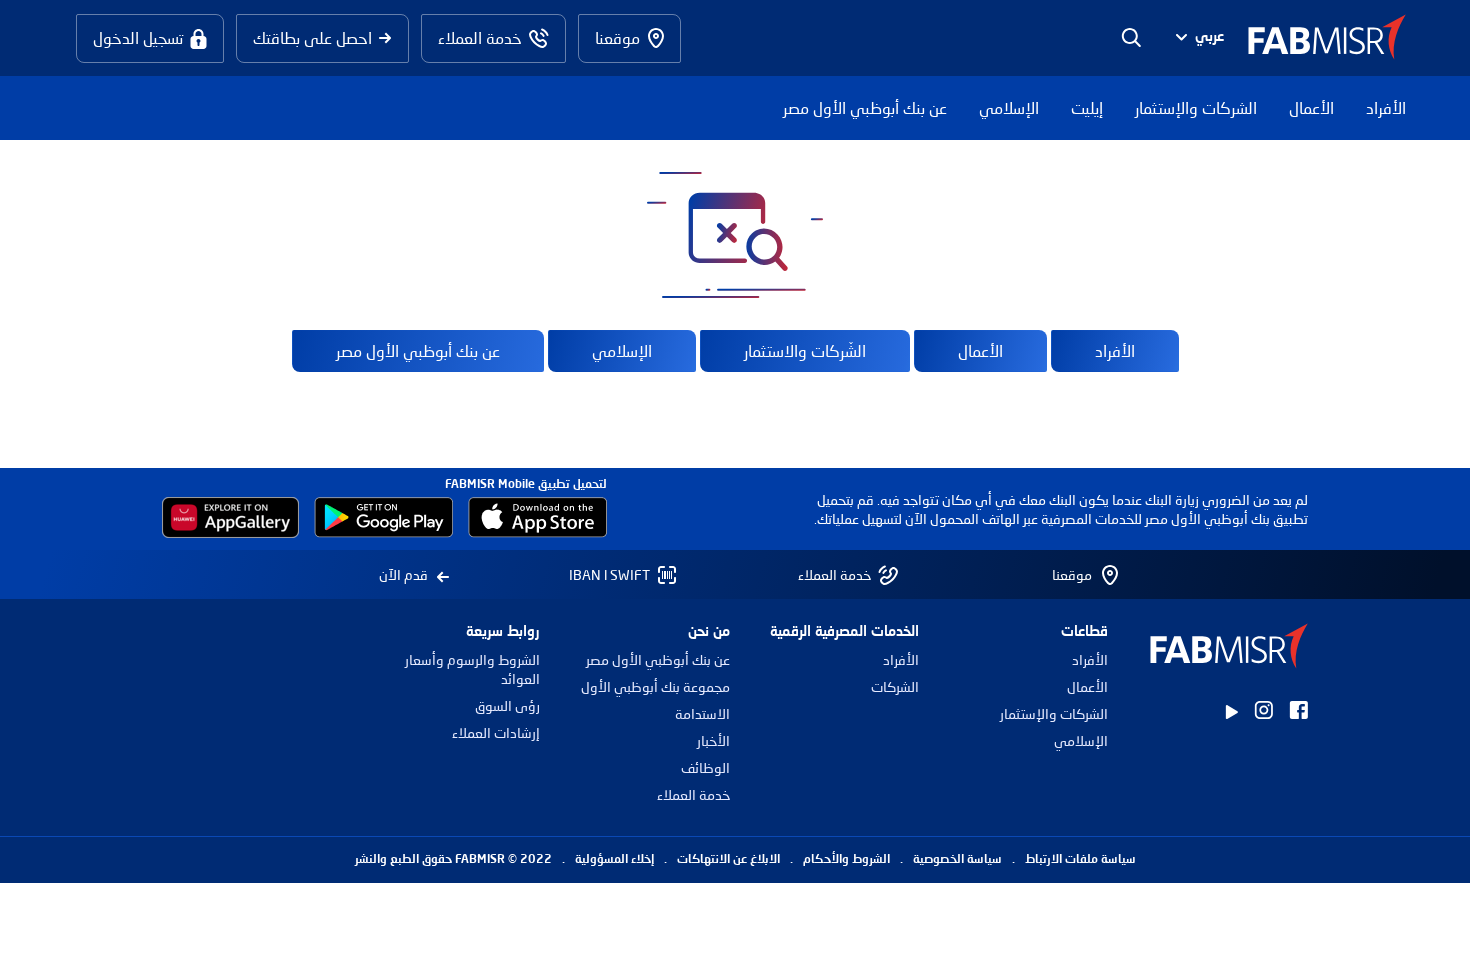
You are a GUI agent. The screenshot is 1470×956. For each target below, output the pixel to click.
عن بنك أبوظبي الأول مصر (865, 107)
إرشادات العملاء (496, 732)
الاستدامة (702, 713)
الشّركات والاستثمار (805, 350)
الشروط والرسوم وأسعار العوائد (472, 669)
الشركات (895, 686)
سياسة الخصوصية (957, 860)
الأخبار (713, 740)
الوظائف (705, 767)
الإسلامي (1009, 107)
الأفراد (1386, 107)
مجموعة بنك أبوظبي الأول (655, 686)
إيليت (1087, 107)
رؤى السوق (507, 705)
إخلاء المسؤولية (614, 860)
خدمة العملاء (693, 794)
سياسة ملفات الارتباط (1080, 860)
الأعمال (1311, 107)
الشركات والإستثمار (1196, 107)
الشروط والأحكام (846, 860)
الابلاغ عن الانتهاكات (728, 860)
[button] (1197, 38)
